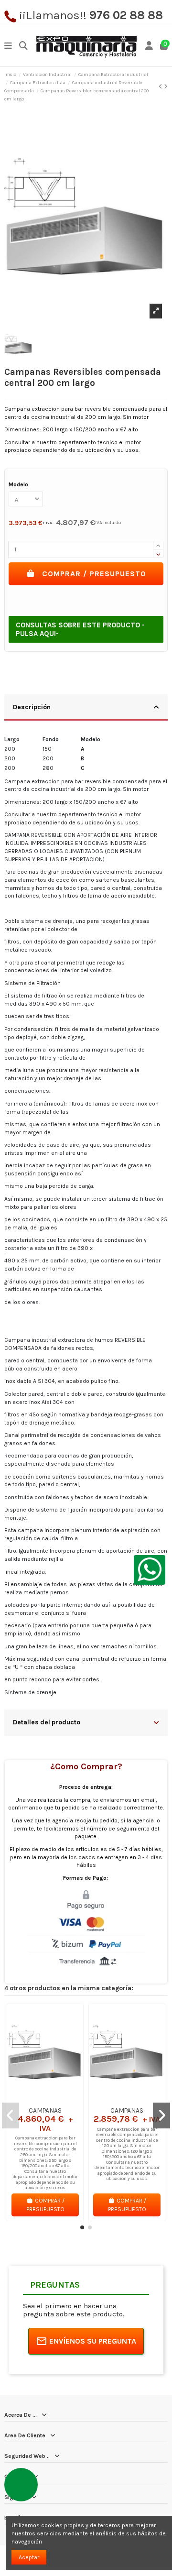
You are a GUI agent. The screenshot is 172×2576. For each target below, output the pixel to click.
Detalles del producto (47, 1722)
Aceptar (29, 2557)
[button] (82, 2227)
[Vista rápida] (56, 2099)
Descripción (32, 707)
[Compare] (45, 2099)
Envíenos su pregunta (93, 2341)
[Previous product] (161, 87)
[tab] (86, 708)
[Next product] (166, 87)
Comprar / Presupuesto (94, 574)
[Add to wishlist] (33, 2099)
